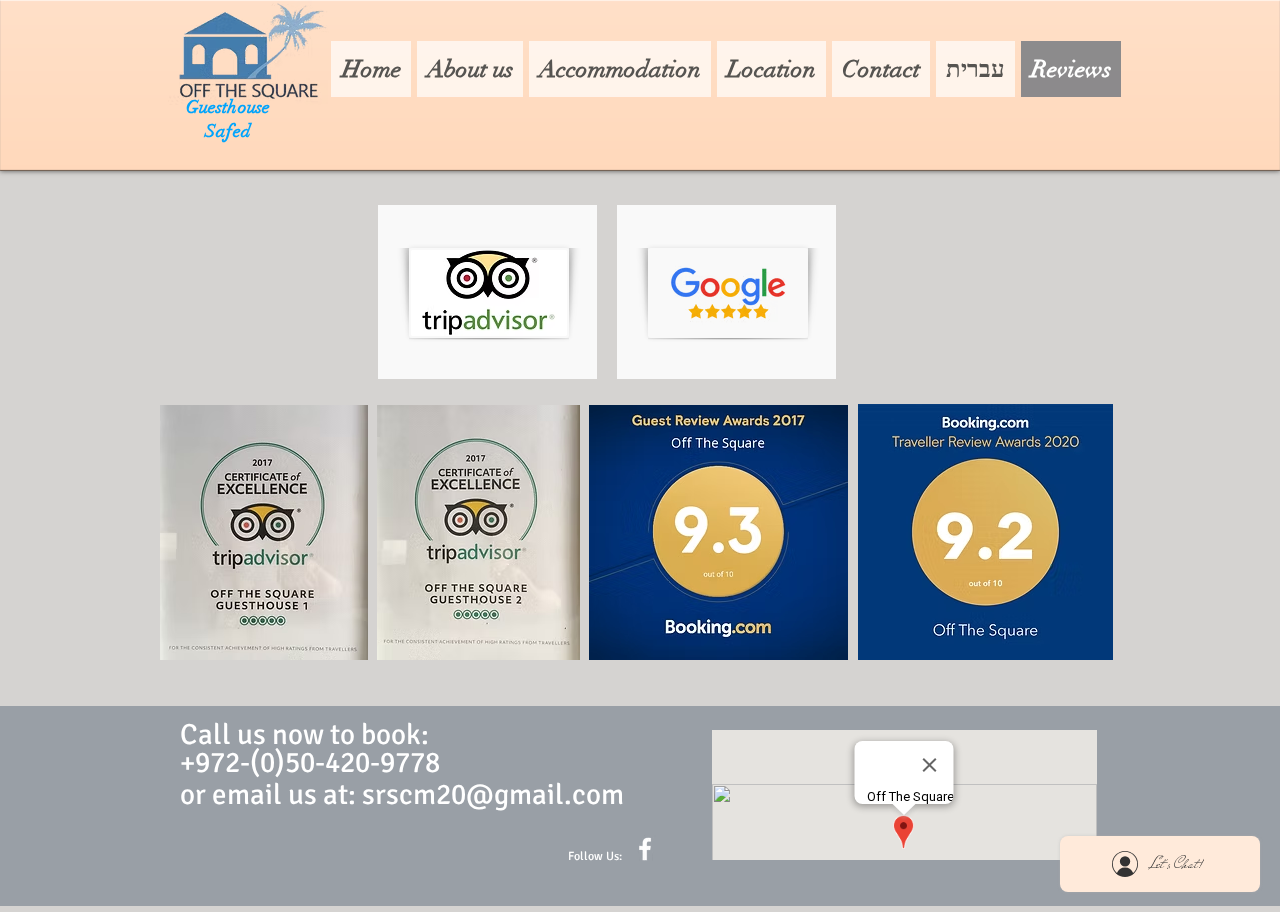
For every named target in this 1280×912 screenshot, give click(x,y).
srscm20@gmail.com (493, 794)
